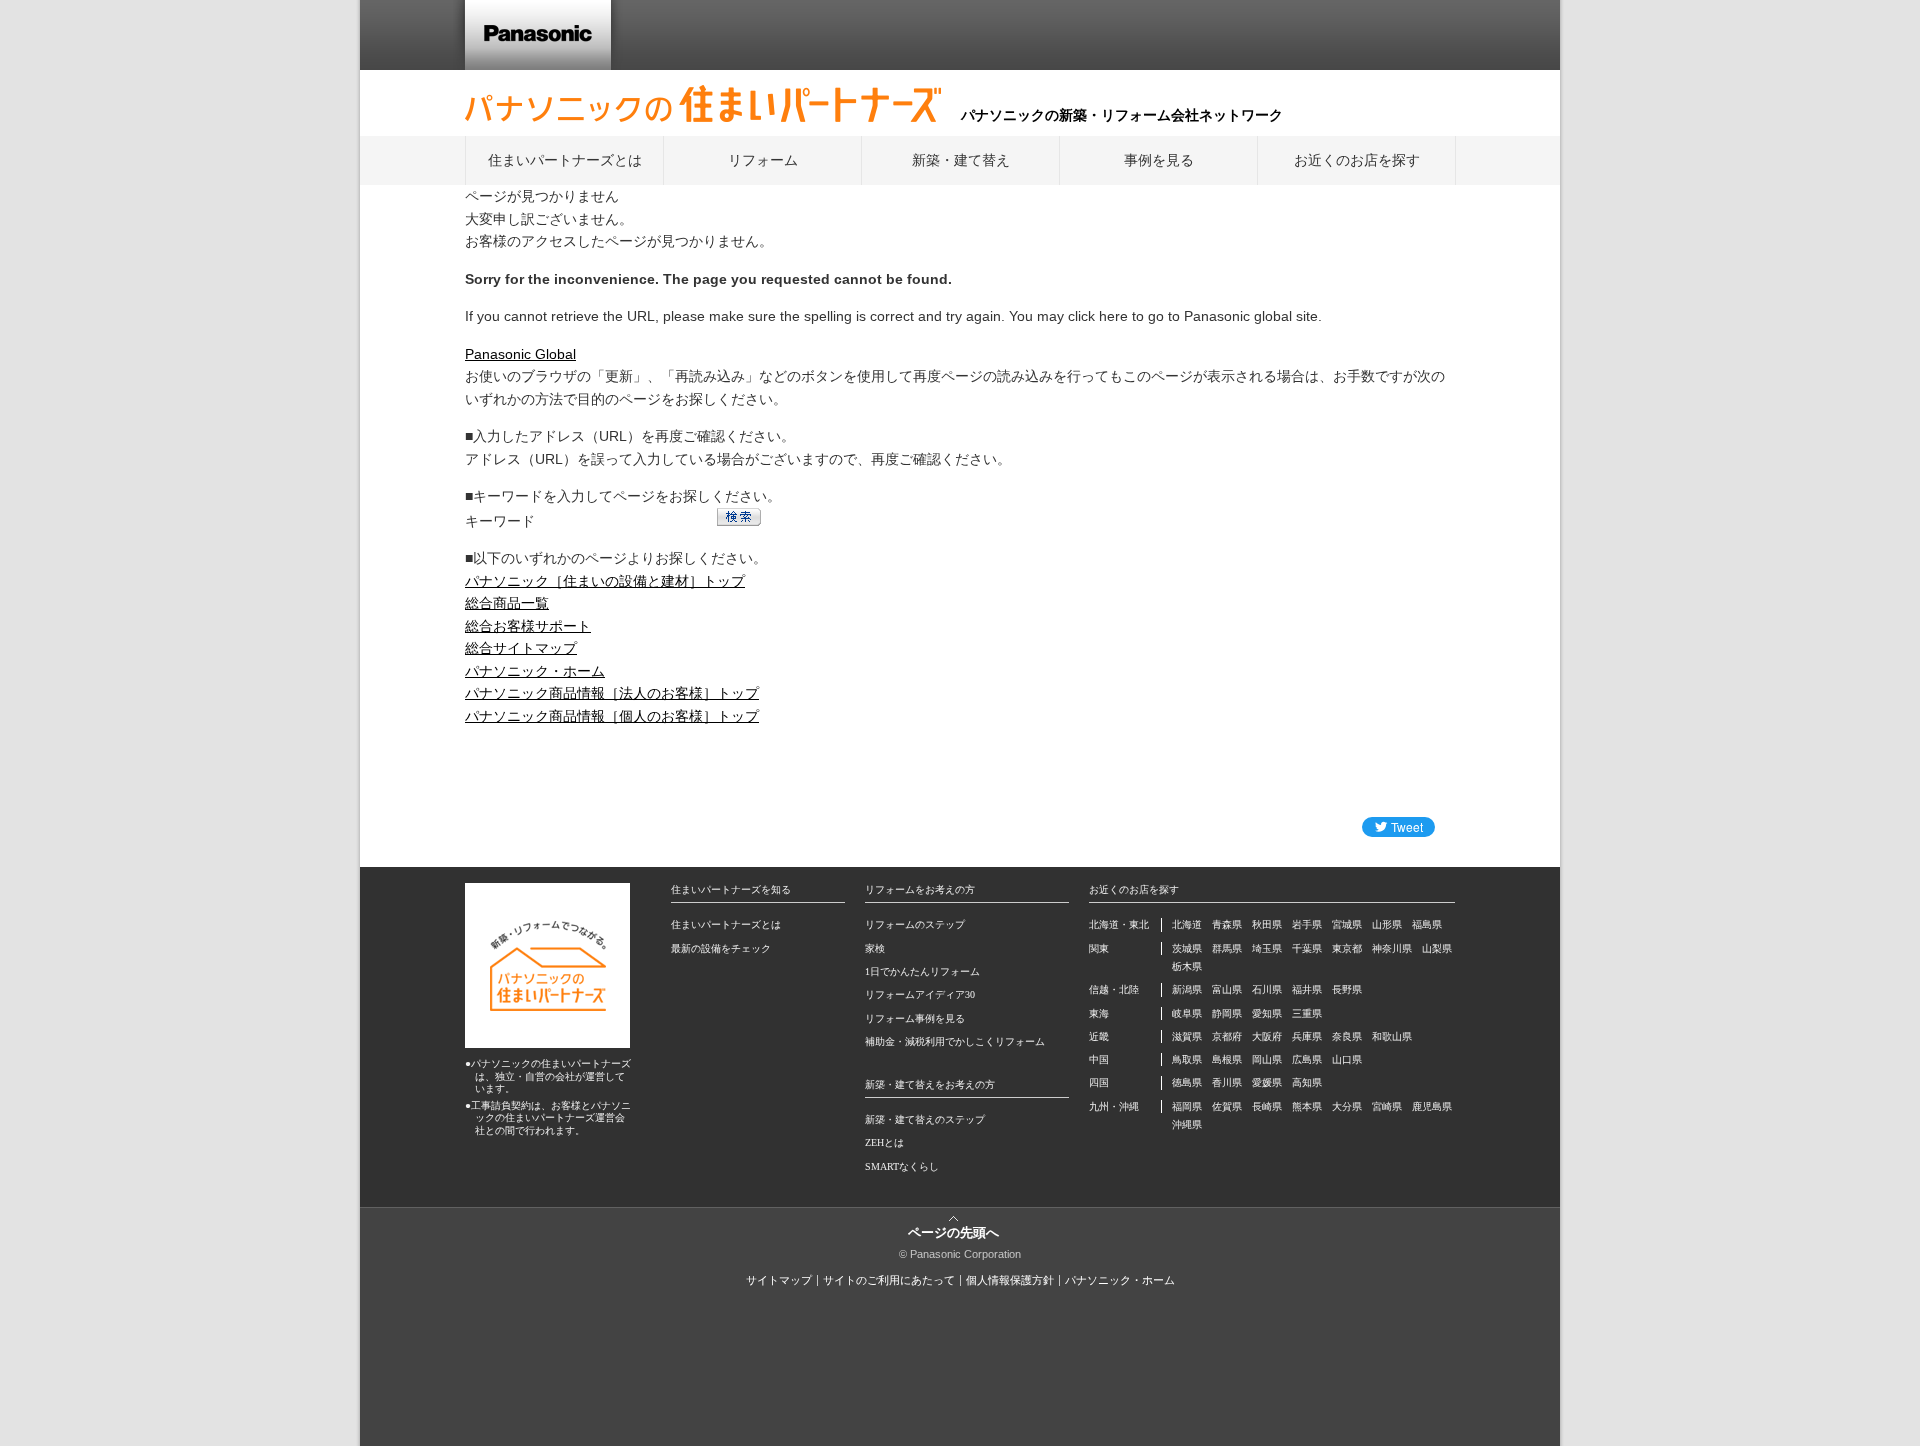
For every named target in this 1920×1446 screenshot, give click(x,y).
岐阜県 (1187, 1013)
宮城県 (1347, 924)
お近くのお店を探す (1357, 160)
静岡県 (1227, 1013)
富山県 (1227, 989)
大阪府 (1267, 1036)
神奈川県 (1392, 948)
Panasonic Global (520, 354)
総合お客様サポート (528, 626)
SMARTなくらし (902, 1166)
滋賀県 (1187, 1036)
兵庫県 (1307, 1036)
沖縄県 (1187, 1124)
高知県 (1307, 1082)
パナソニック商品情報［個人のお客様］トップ (612, 716)
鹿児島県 (1432, 1106)
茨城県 (1187, 948)
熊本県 (1307, 1106)
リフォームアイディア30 (920, 994)
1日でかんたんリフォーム (922, 971)
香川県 (1227, 1082)
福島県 (1427, 924)
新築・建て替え (961, 160)
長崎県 (1267, 1106)
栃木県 (1187, 966)
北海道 (1187, 924)
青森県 (1227, 924)
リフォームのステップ (915, 924)
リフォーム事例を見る (915, 1018)
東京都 (1347, 948)
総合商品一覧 (507, 603)
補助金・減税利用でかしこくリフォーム (955, 1041)
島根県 (1227, 1059)
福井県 (1307, 989)
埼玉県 (1267, 948)
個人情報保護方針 (1010, 1280)
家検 (875, 948)
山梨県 (1437, 948)
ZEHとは (884, 1142)
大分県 (1347, 1106)
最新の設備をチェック (721, 948)
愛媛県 (1267, 1082)
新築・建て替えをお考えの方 (930, 1084)
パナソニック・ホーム (535, 671)
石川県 (1267, 989)
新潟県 (1187, 989)
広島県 (1307, 1059)
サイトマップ (779, 1280)
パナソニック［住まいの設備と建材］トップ (605, 581)
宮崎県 (1387, 1106)
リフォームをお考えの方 (920, 889)
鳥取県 (1187, 1059)
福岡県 (1187, 1106)
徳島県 (1187, 1082)
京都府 (1227, 1036)
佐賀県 (1227, 1106)
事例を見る (1159, 160)
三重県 (1307, 1013)
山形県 (1387, 924)
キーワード (500, 521)
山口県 (1347, 1059)
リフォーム (763, 160)
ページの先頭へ (953, 1231)
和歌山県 (1392, 1036)
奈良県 (1347, 1036)
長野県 (1347, 989)
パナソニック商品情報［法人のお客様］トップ (612, 693)
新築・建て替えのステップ (925, 1119)
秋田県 (1267, 924)
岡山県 (1267, 1059)
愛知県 (1267, 1013)
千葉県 (1307, 948)
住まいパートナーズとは (565, 160)
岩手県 (1307, 924)
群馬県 (1227, 948)
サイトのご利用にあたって (889, 1280)
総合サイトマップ (521, 648)
